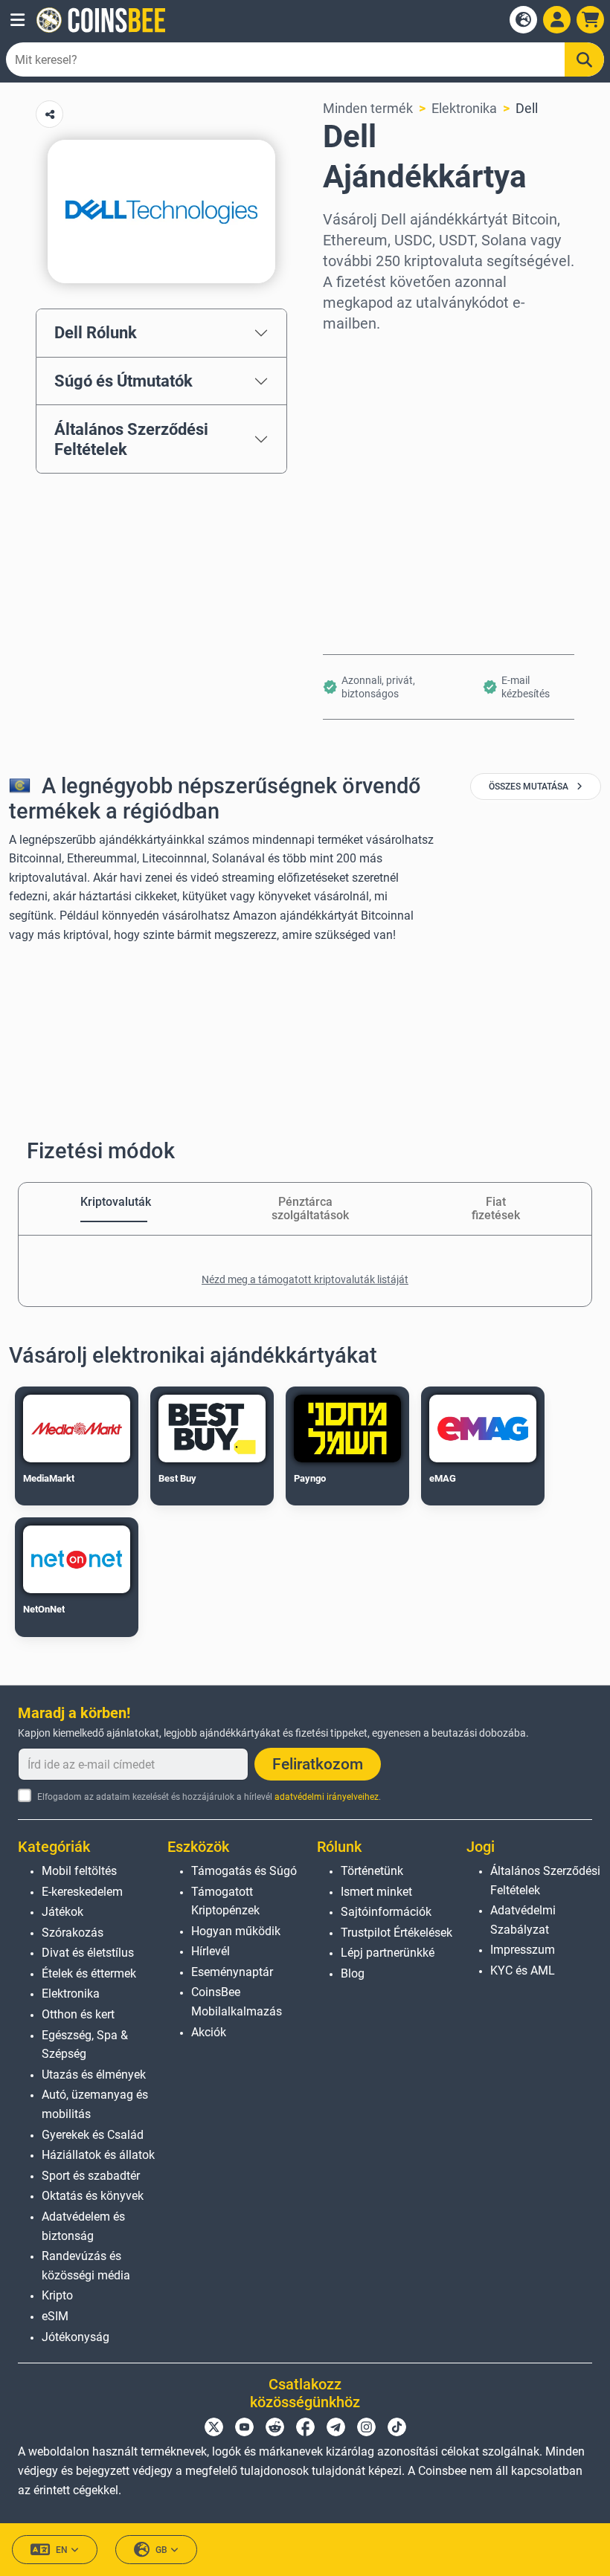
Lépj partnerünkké (388, 1953)
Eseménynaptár (232, 1972)
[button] (17, 20)
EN (62, 2550)
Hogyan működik (236, 1931)
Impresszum (523, 1950)
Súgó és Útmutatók (123, 381)
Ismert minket (376, 1892)
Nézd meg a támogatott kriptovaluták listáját (305, 1279)
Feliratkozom (318, 1764)
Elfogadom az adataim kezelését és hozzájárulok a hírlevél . (209, 1797)
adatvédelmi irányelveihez (327, 1797)
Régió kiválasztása (379, 354)
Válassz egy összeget (388, 417)
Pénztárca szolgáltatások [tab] (305, 1208)
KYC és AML (523, 1970)
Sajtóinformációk (386, 1912)
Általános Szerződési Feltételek (131, 439)
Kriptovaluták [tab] (114, 1202)
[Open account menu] (557, 20)
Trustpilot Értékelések (396, 1933)
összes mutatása (530, 787)
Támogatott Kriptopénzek (225, 1901)
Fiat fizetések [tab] (496, 1208)
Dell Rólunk (96, 332)
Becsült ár (353, 481)
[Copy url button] (49, 114)
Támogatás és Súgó (244, 1871)
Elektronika (464, 108)
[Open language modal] (523, 20)
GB (161, 2550)
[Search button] (585, 59)
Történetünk (372, 1871)
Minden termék (368, 108)
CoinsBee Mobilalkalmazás (237, 2002)
